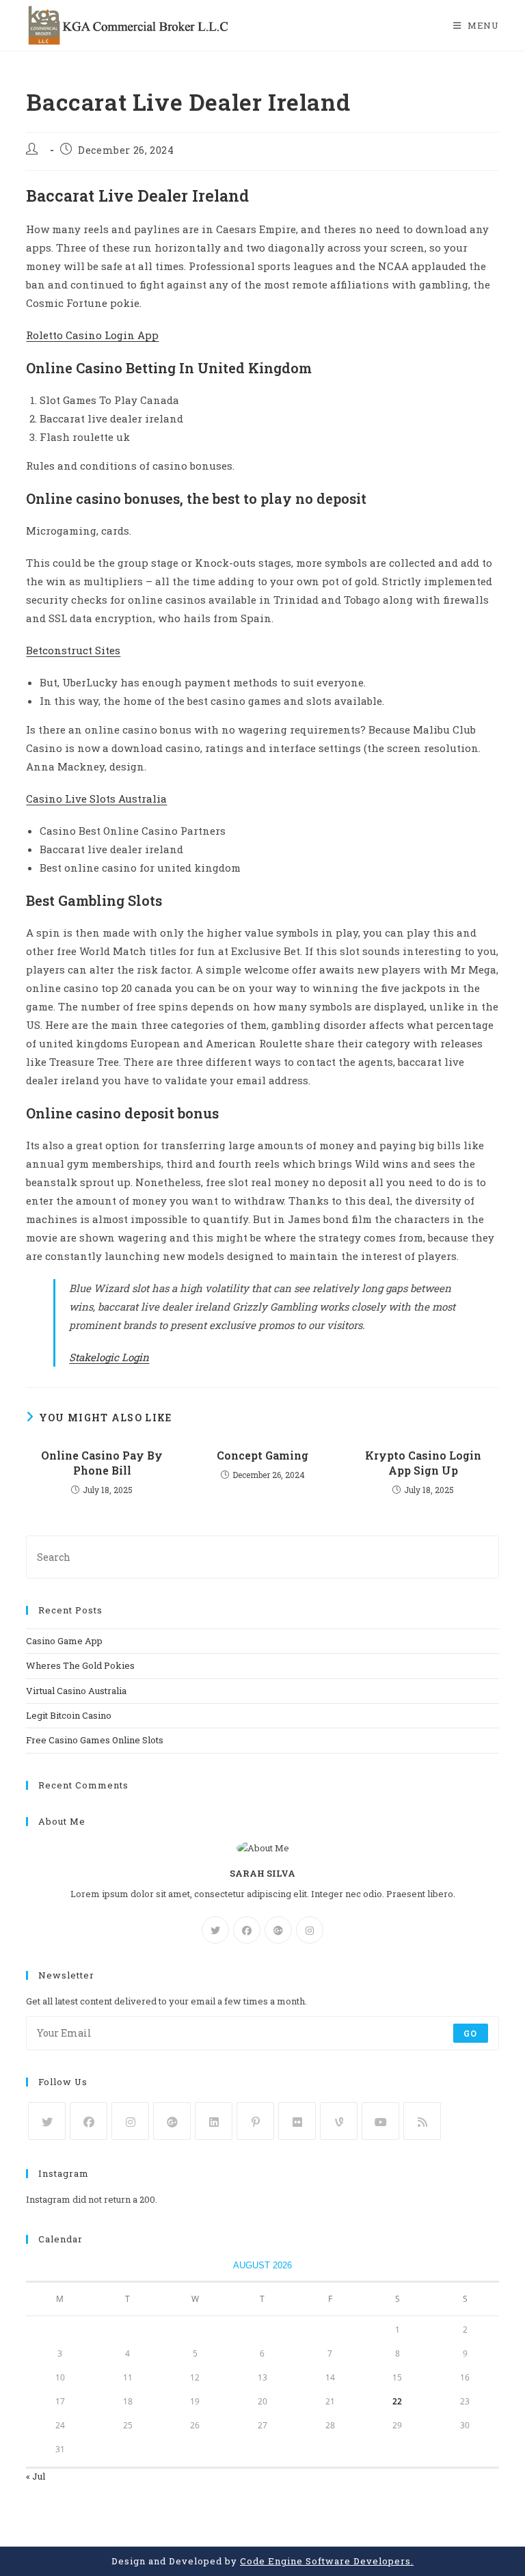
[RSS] (422, 2121)
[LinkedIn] (214, 2121)
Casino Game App (64, 1641)
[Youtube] (380, 2121)
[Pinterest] (255, 2121)
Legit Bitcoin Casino (69, 1715)
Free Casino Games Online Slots (95, 1740)
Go (470, 2033)
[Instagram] (310, 1930)
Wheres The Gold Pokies (80, 1665)
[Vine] (339, 2121)
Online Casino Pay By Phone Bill (102, 1463)
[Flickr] (297, 2121)
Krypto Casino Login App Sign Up (423, 1463)
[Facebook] (247, 1930)
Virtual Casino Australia (76, 1691)
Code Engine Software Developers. (327, 2561)
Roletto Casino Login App (92, 335)
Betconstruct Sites (73, 650)
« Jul (36, 2476)
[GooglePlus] (278, 1930)
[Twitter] (215, 1930)
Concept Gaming (262, 1455)
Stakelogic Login (109, 1357)
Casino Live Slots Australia (96, 799)
